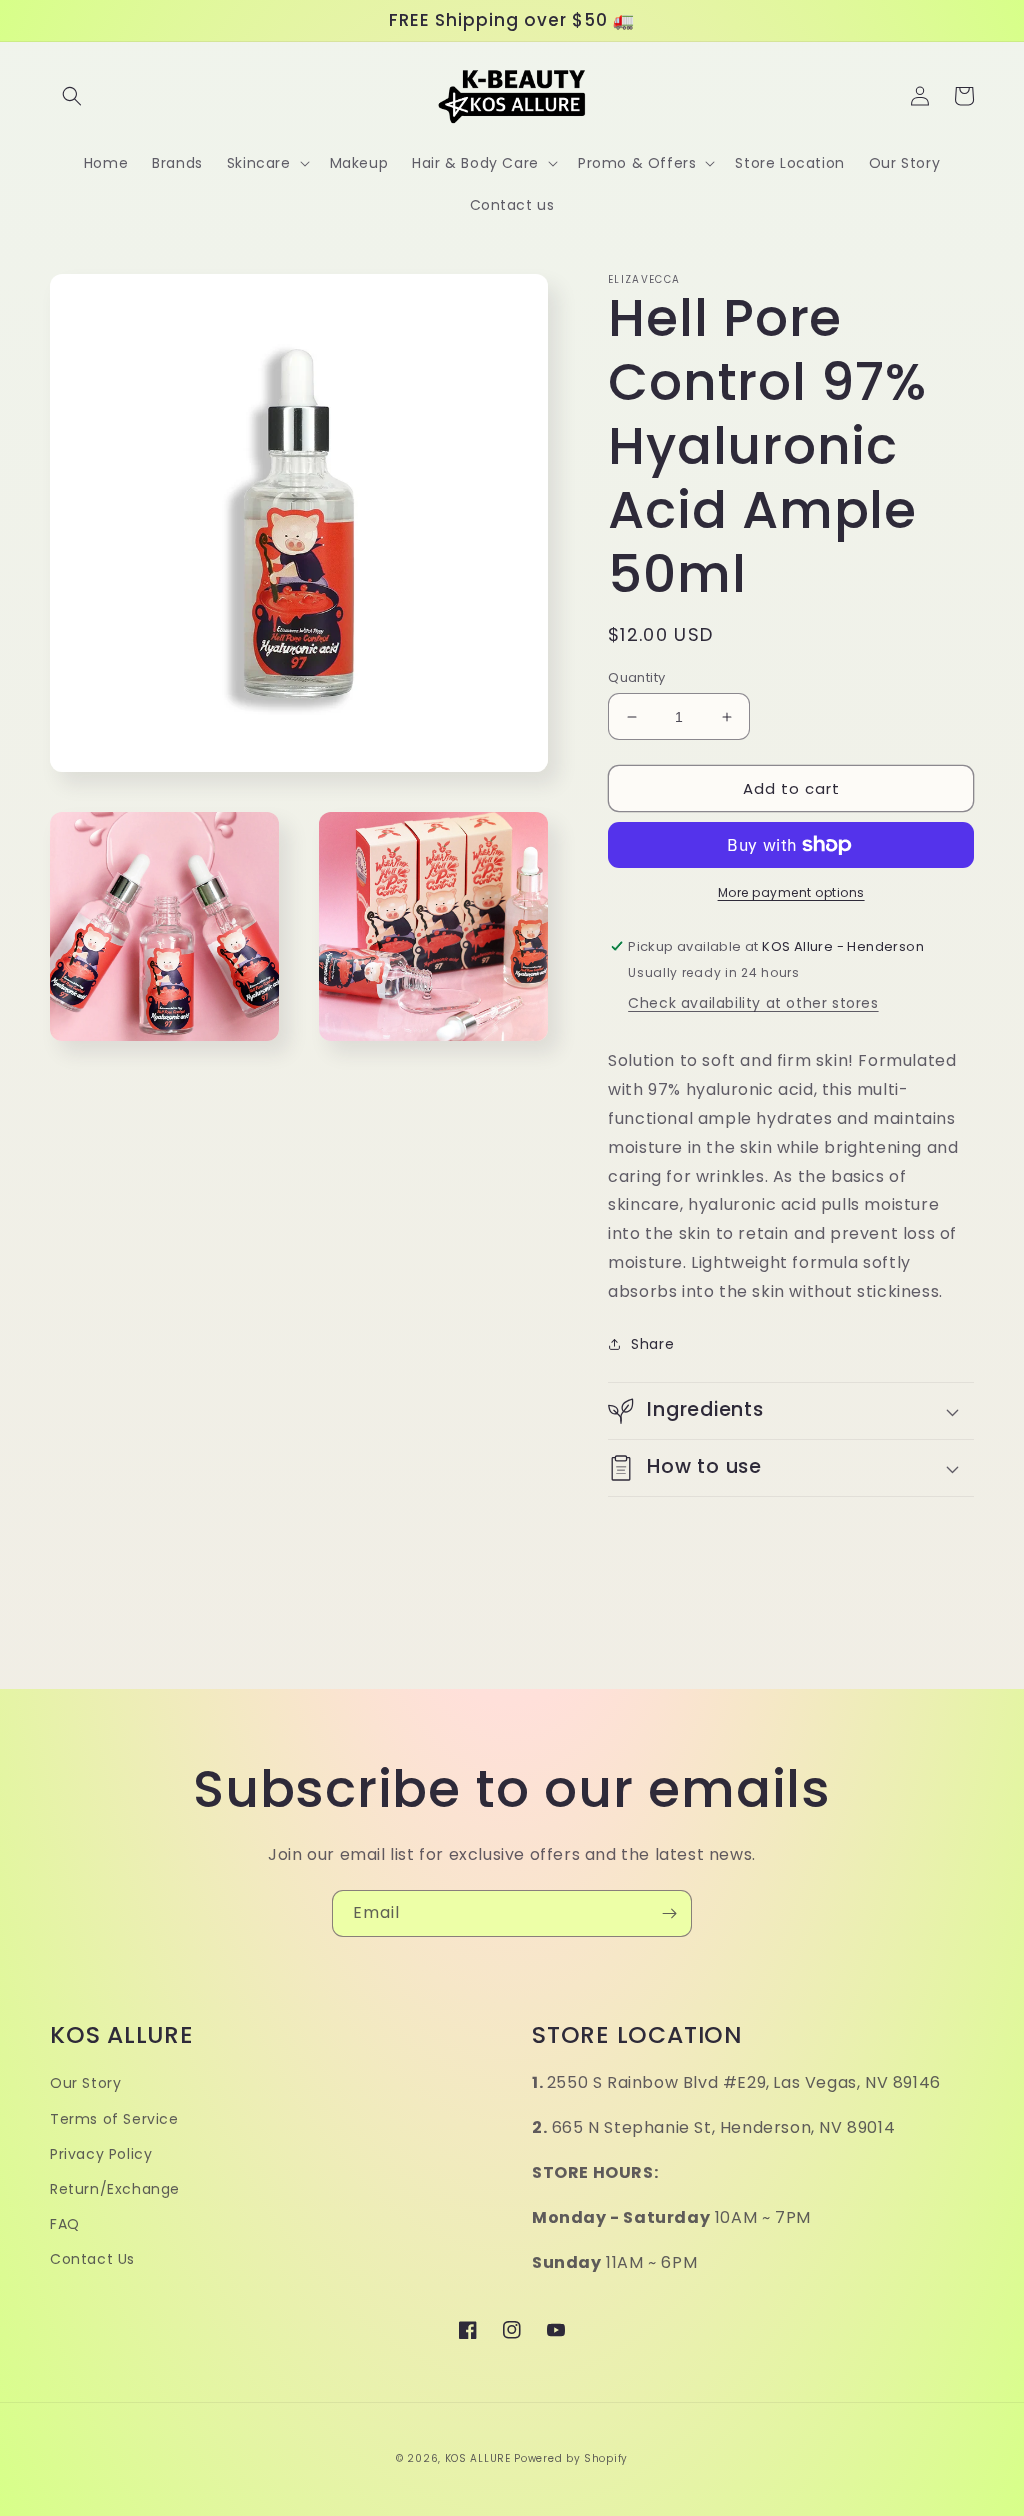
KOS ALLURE (478, 2458)
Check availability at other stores (753, 1003)
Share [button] (652, 1344)
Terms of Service (114, 2119)
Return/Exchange (115, 2189)
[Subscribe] (669, 1913)
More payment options (791, 892)
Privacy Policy (101, 2154)
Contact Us (92, 2259)
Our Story (85, 2083)
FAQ (65, 2224)
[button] (72, 96)
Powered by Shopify (571, 2458)
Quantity (636, 677)
